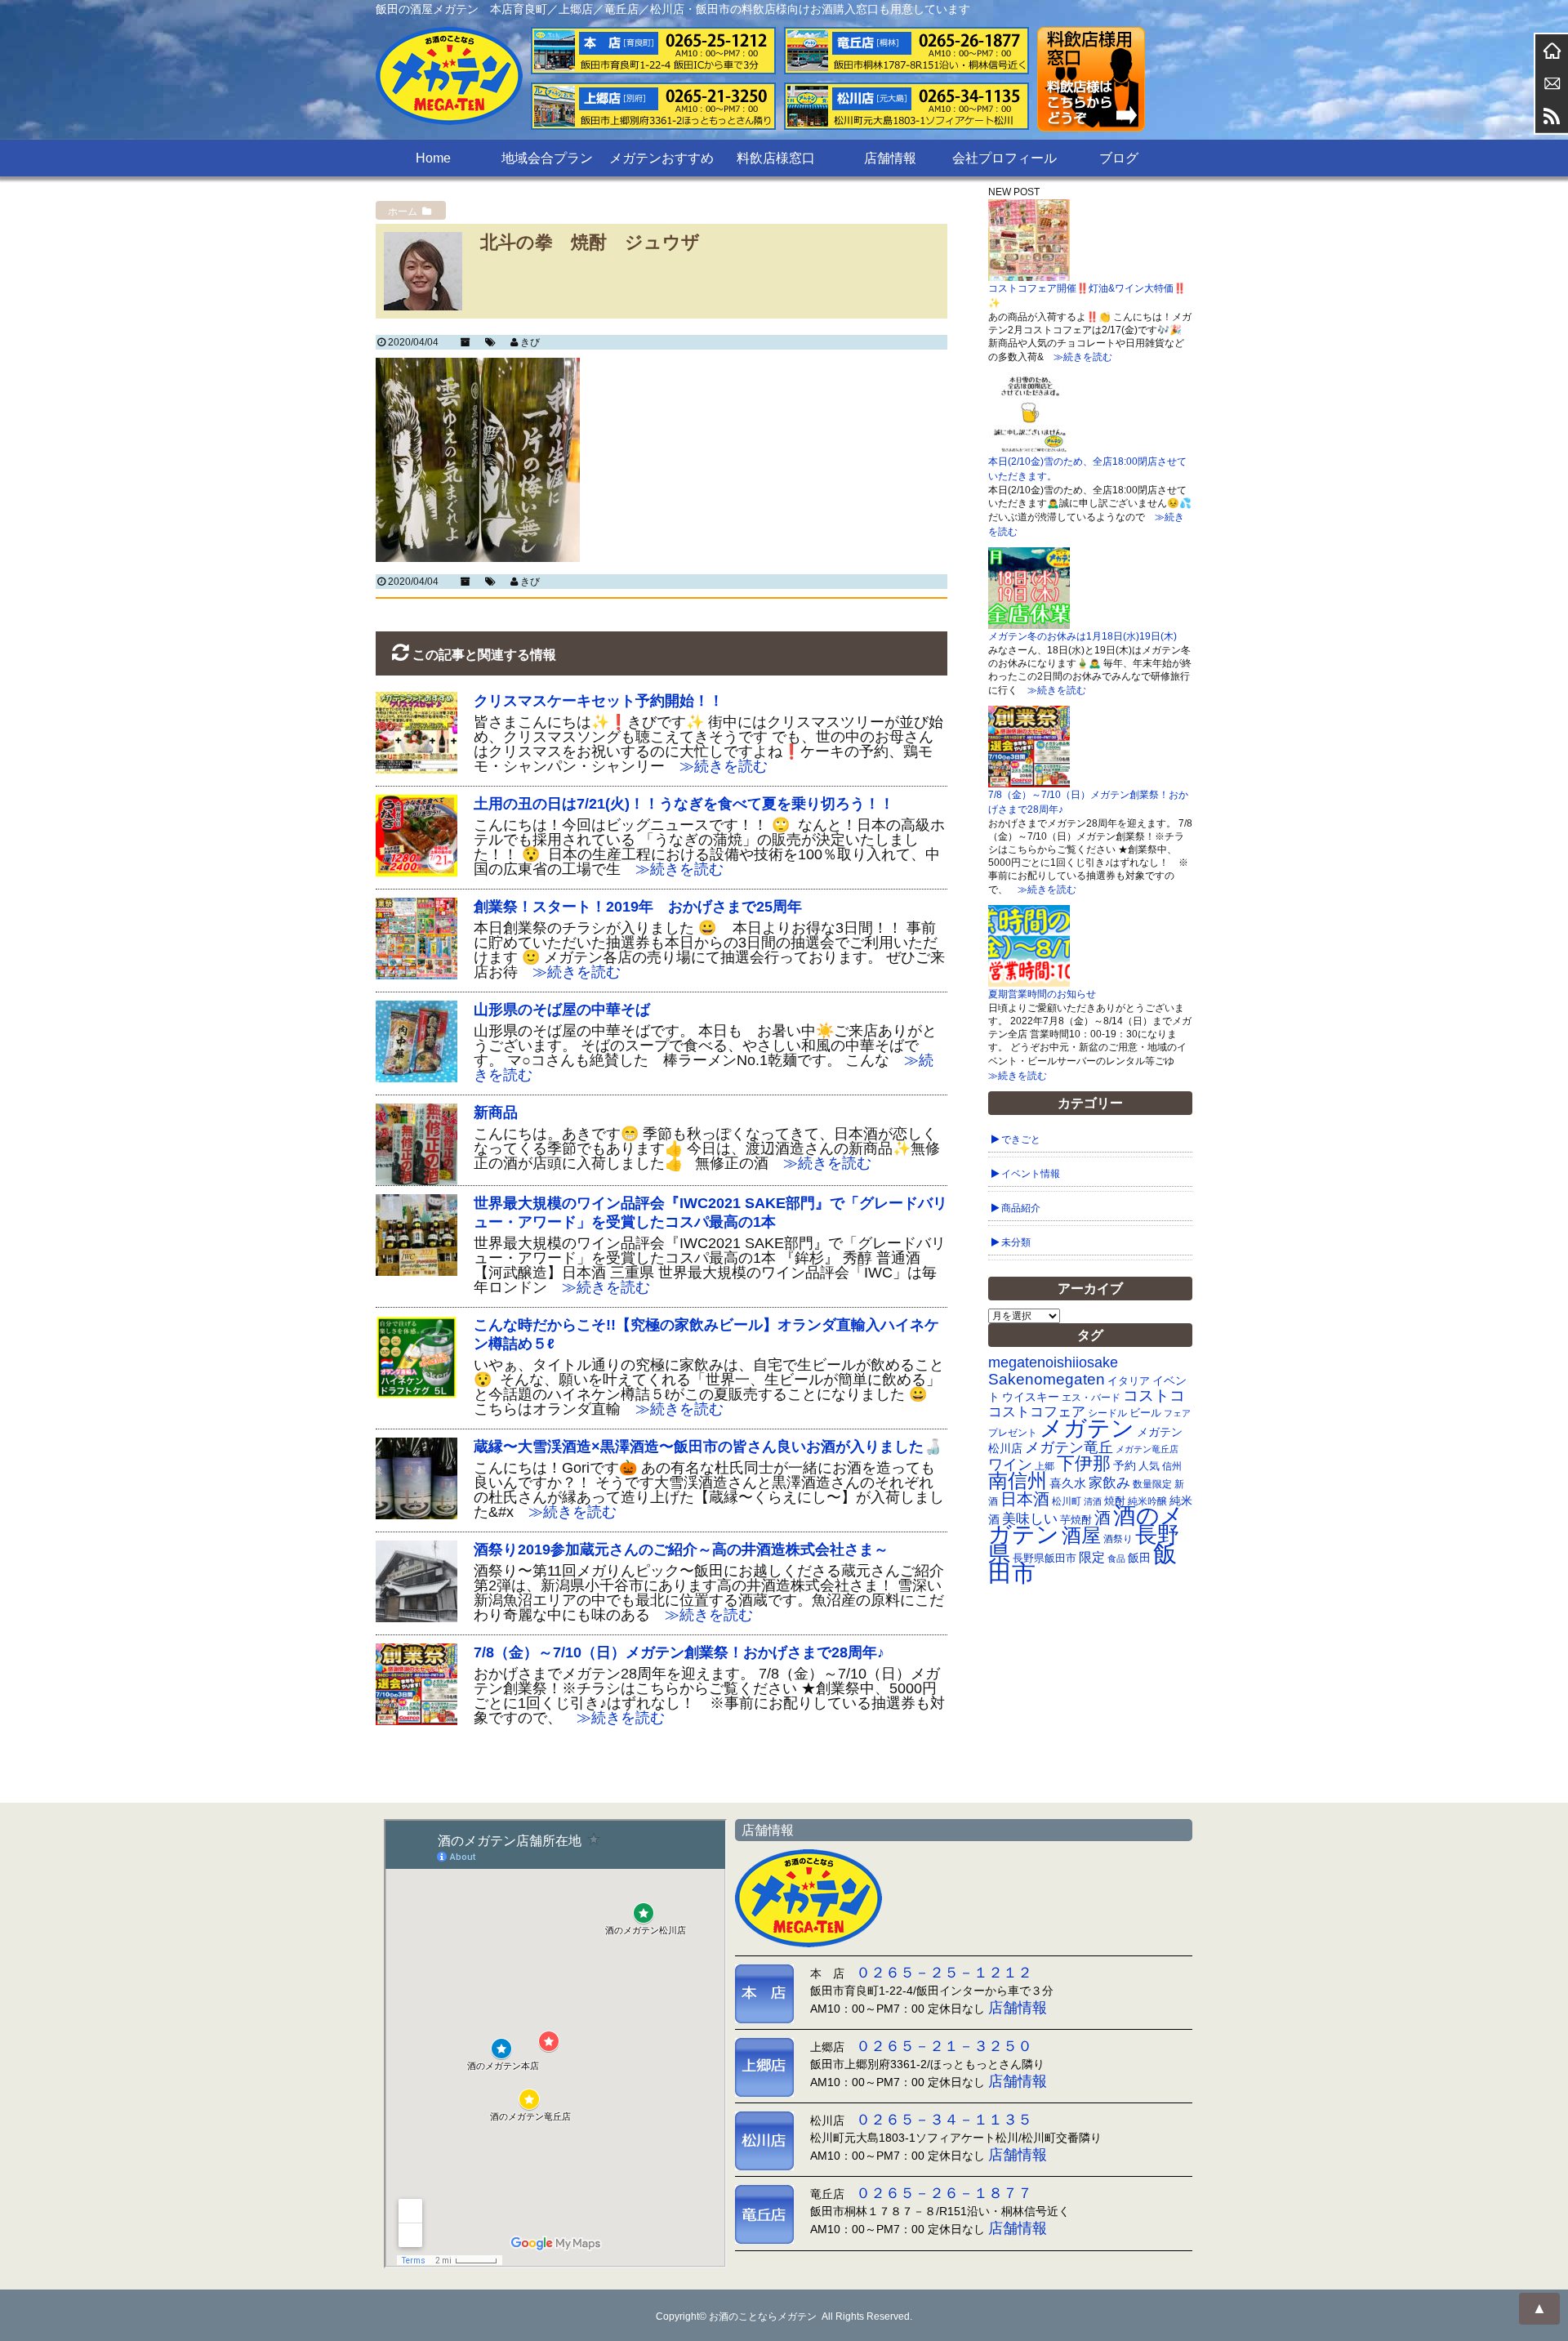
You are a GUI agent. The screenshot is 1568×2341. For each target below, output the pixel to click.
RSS (1552, 116)
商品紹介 (1021, 1208)
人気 (1149, 1466)
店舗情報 (890, 158)
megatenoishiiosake (1053, 1362)
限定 (1092, 1557)
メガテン (1087, 1428)
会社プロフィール (1004, 158)
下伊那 (1084, 1463)
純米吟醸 (1147, 1501)
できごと (1021, 1139)
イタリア (1129, 1381)
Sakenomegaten (1047, 1379)
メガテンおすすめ (661, 158)
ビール (1145, 1413)
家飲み (1109, 1483)
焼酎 (1115, 1501)
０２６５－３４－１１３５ (944, 2120)
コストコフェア (1037, 1412)
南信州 (1018, 1480)
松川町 (1067, 1501)
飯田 (1139, 1558)
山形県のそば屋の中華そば (562, 1010)
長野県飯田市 (1045, 1558)
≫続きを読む (716, 766)
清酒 (1093, 1501)
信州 (1172, 1466)
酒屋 (1081, 1535)
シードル (1107, 1413)
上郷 (1045, 1466)
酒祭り (1118, 1539)
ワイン (1010, 1464)
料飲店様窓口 (776, 158)
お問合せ (1552, 83)
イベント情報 (1031, 1174)
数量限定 (1152, 1484)
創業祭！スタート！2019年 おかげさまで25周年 (638, 907)
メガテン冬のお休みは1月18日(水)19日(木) (1082, 636)
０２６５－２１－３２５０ (944, 2046)
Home (433, 158)
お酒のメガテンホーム (1552, 51)
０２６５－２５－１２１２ (944, 1973)
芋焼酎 (1076, 1520)
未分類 (1016, 1242)
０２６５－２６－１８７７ (944, 2193)
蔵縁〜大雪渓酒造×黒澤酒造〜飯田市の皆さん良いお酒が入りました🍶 (708, 1447)
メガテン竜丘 (1069, 1447)
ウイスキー (1031, 1397)
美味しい (1030, 1518)
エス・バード (1091, 1398)
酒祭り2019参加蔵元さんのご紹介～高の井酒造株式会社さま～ (681, 1550)
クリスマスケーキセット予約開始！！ (599, 701)
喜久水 (1068, 1483)
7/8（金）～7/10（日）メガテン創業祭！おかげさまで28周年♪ (679, 1652)
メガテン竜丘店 (1147, 1449)
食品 (1116, 1558)
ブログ (1119, 158)
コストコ (1154, 1396)
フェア (1177, 1413)
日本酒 (1025, 1499)
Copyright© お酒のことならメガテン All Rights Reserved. (784, 2316)
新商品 (496, 1113)
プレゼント (1013, 1432)
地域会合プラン (547, 158)
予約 (1125, 1465)
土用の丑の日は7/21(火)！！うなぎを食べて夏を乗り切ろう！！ (684, 804)
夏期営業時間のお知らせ (1042, 994)
